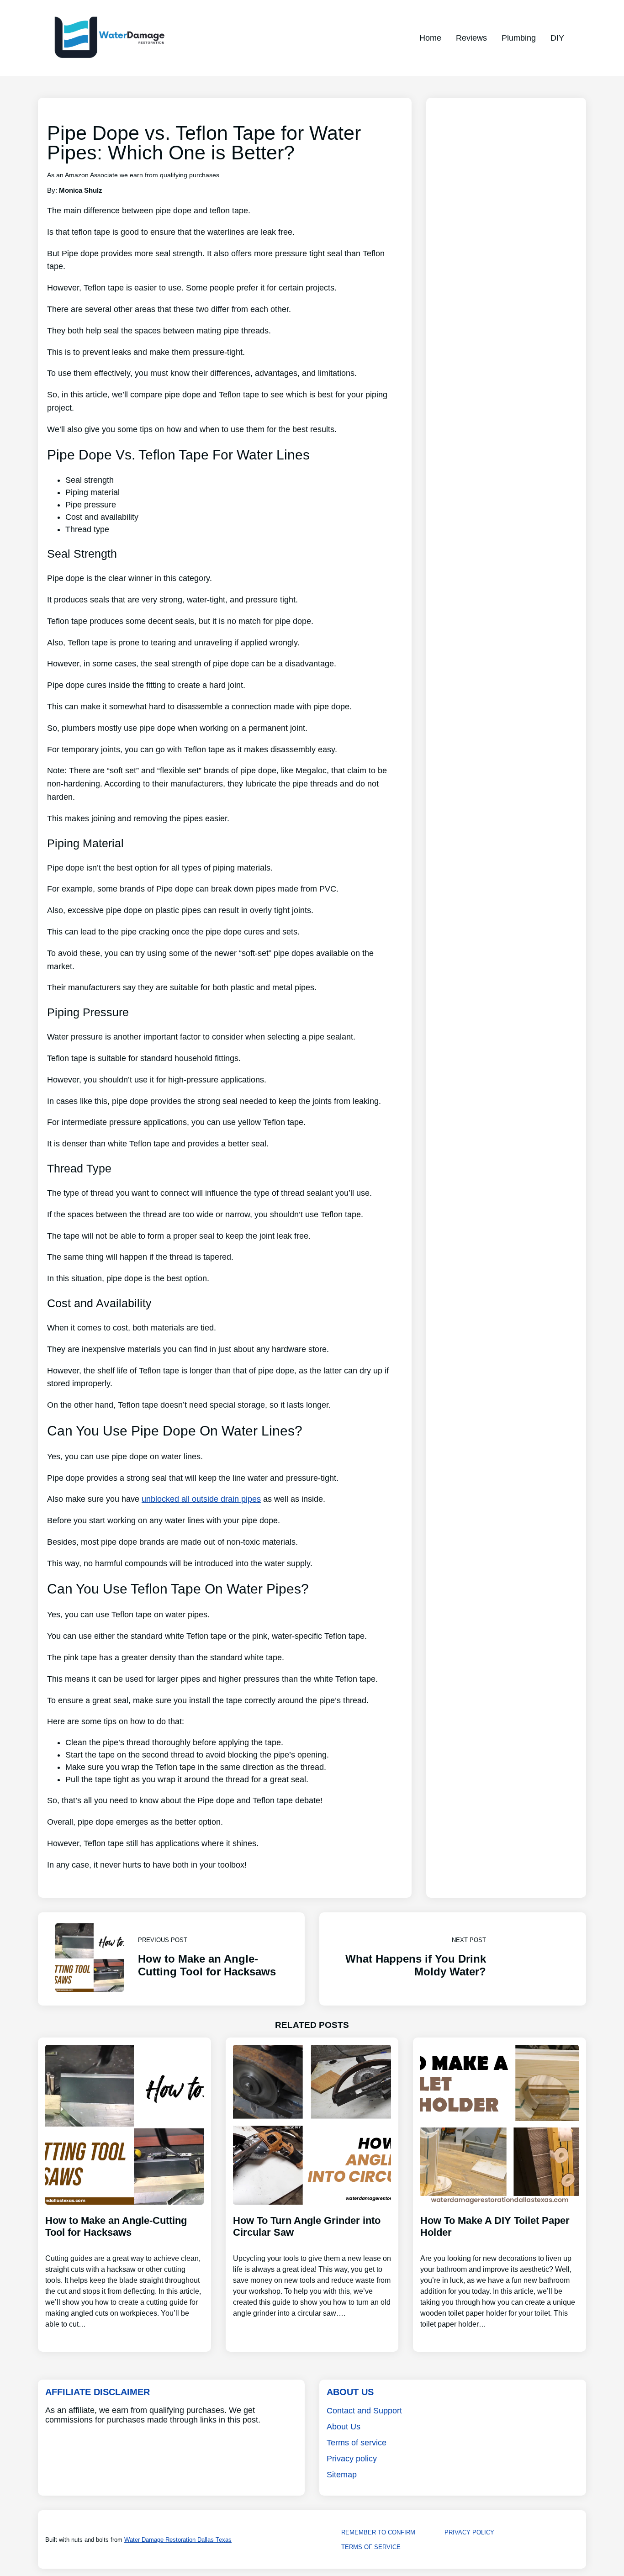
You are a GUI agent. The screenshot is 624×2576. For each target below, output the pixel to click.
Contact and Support (364, 2411)
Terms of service (357, 2443)
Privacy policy (352, 2459)
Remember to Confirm (378, 2532)
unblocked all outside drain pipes (201, 1499)
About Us (344, 2427)
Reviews (471, 38)
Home (430, 38)
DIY (557, 38)
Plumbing (519, 38)
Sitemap (342, 2475)
